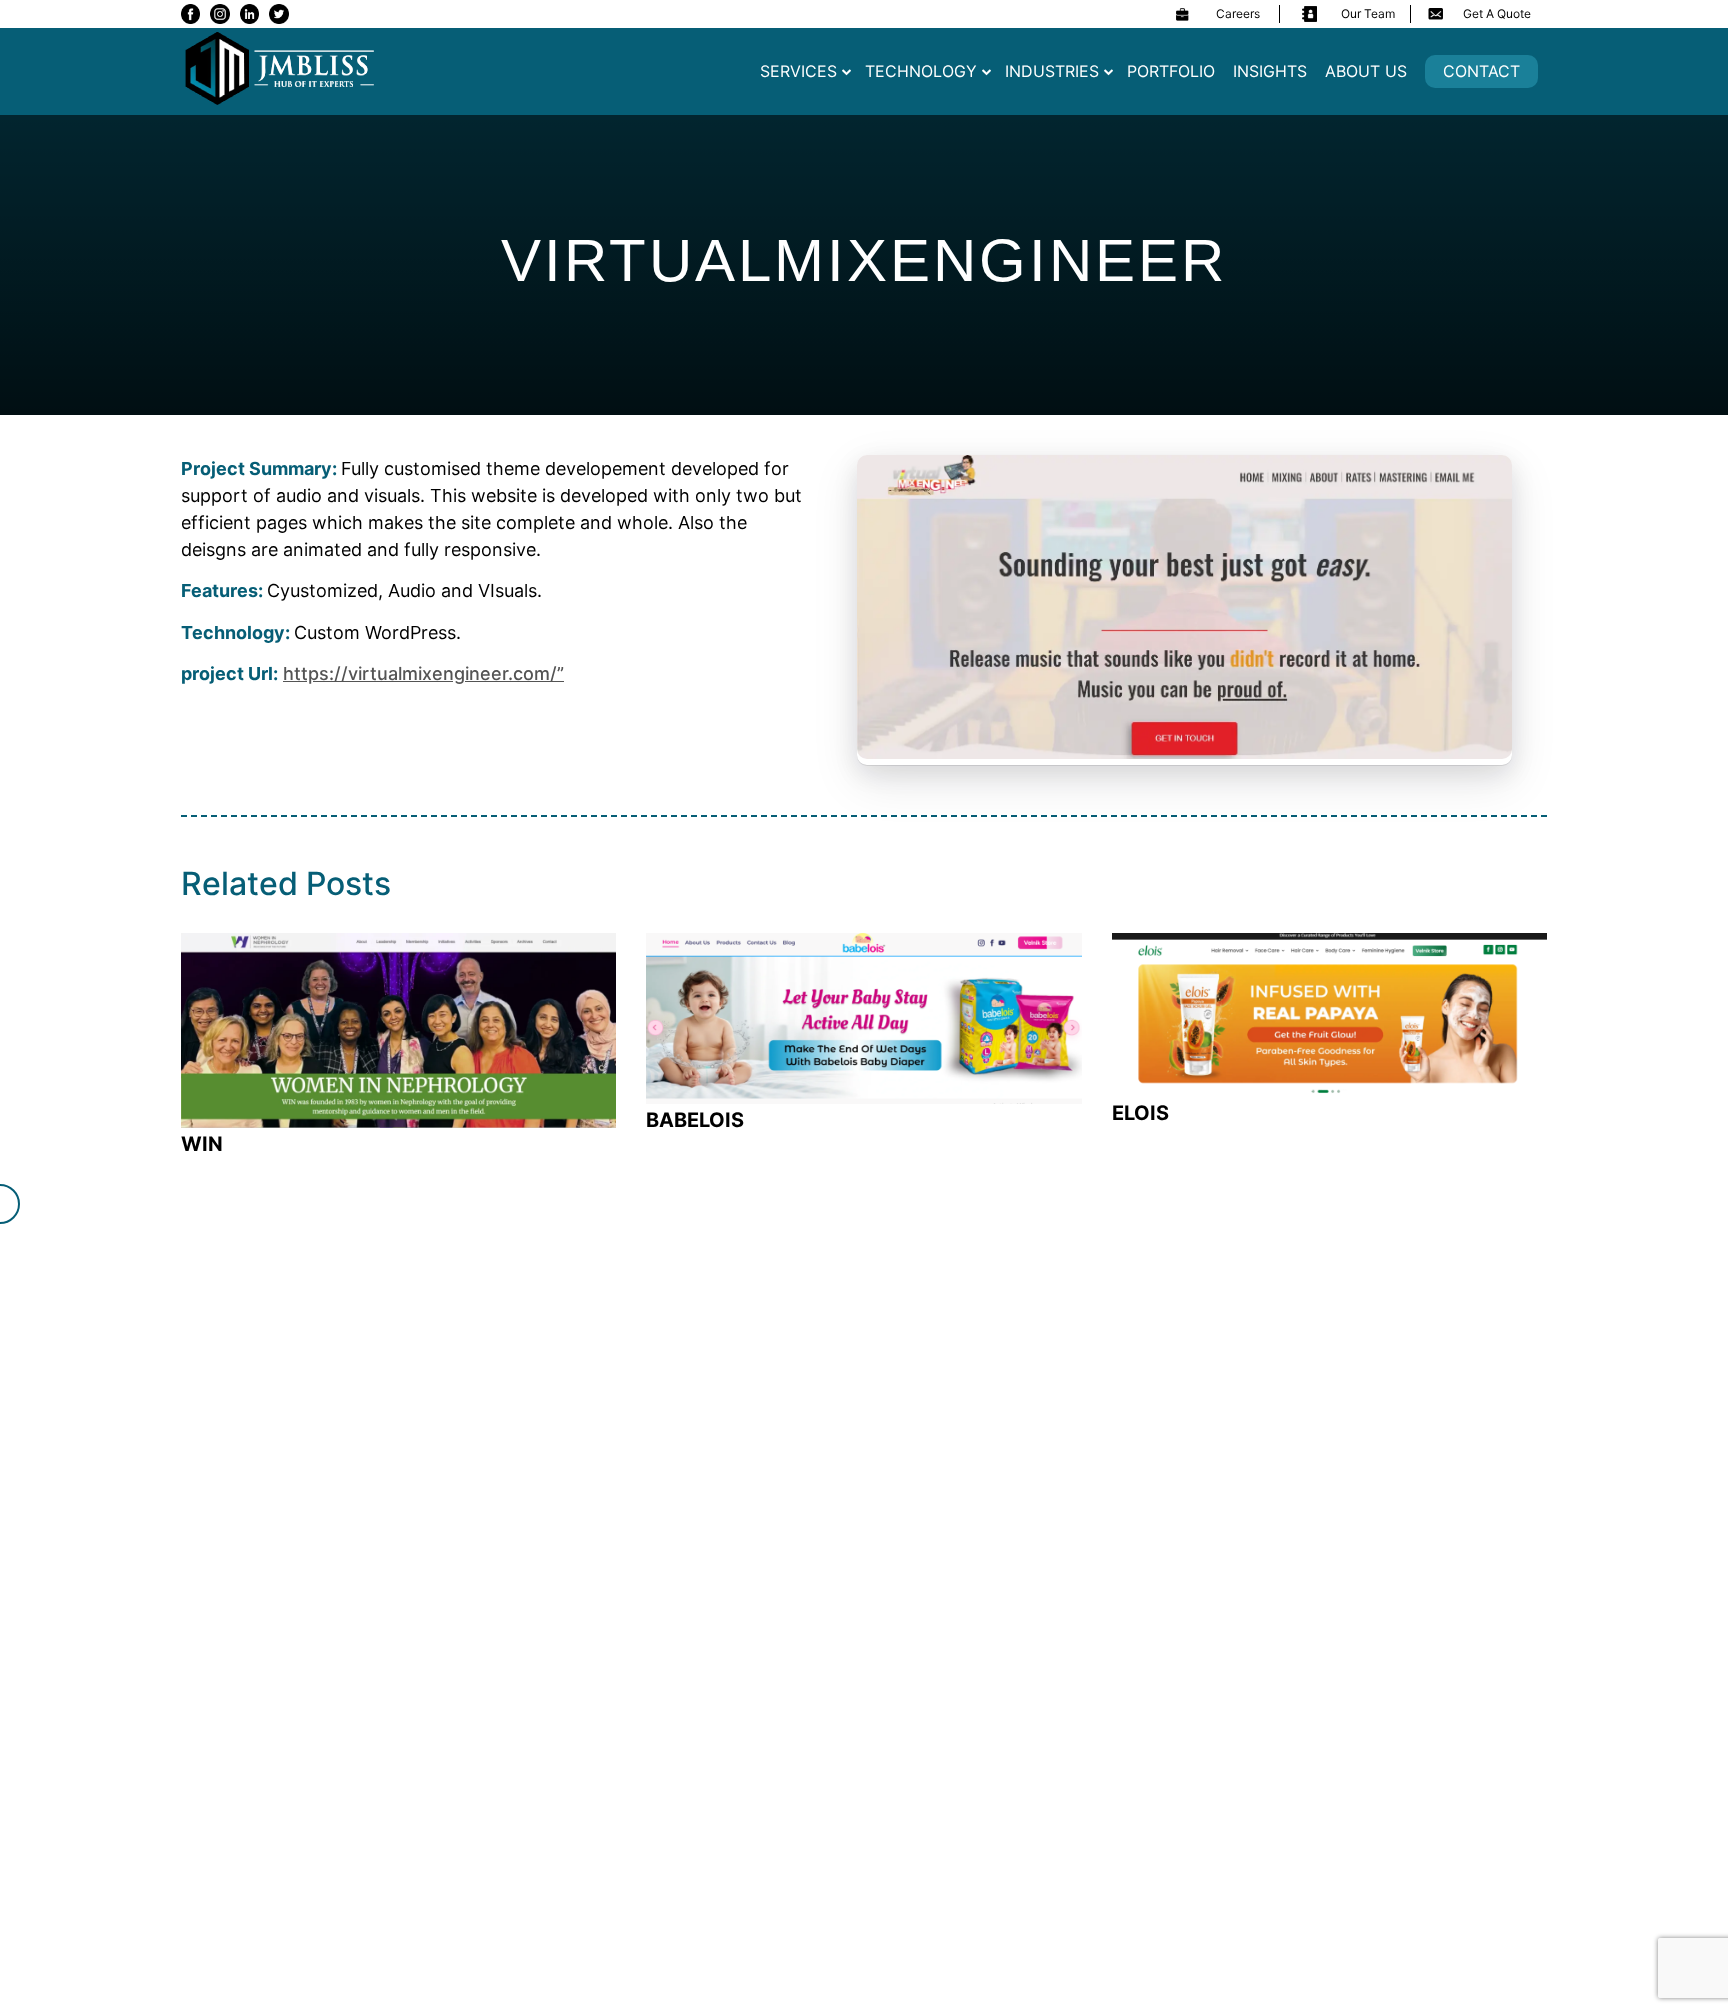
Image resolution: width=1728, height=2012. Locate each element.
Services (798, 71)
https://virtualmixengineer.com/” (423, 673)
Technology (921, 71)
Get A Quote (1497, 13)
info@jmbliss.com (591, 1338)
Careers (1238, 13)
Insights (1270, 71)
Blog (730, 1647)
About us (1366, 71)
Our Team (1368, 13)
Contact (1481, 71)
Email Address (257, 1624)
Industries (1052, 71)
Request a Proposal (1430, 1314)
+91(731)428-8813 (852, 1338)
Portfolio (1171, 71)
